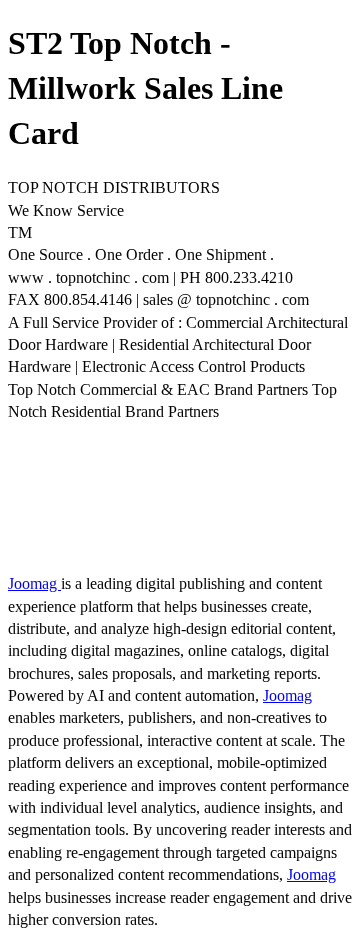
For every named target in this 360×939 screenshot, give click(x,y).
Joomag (34, 583)
